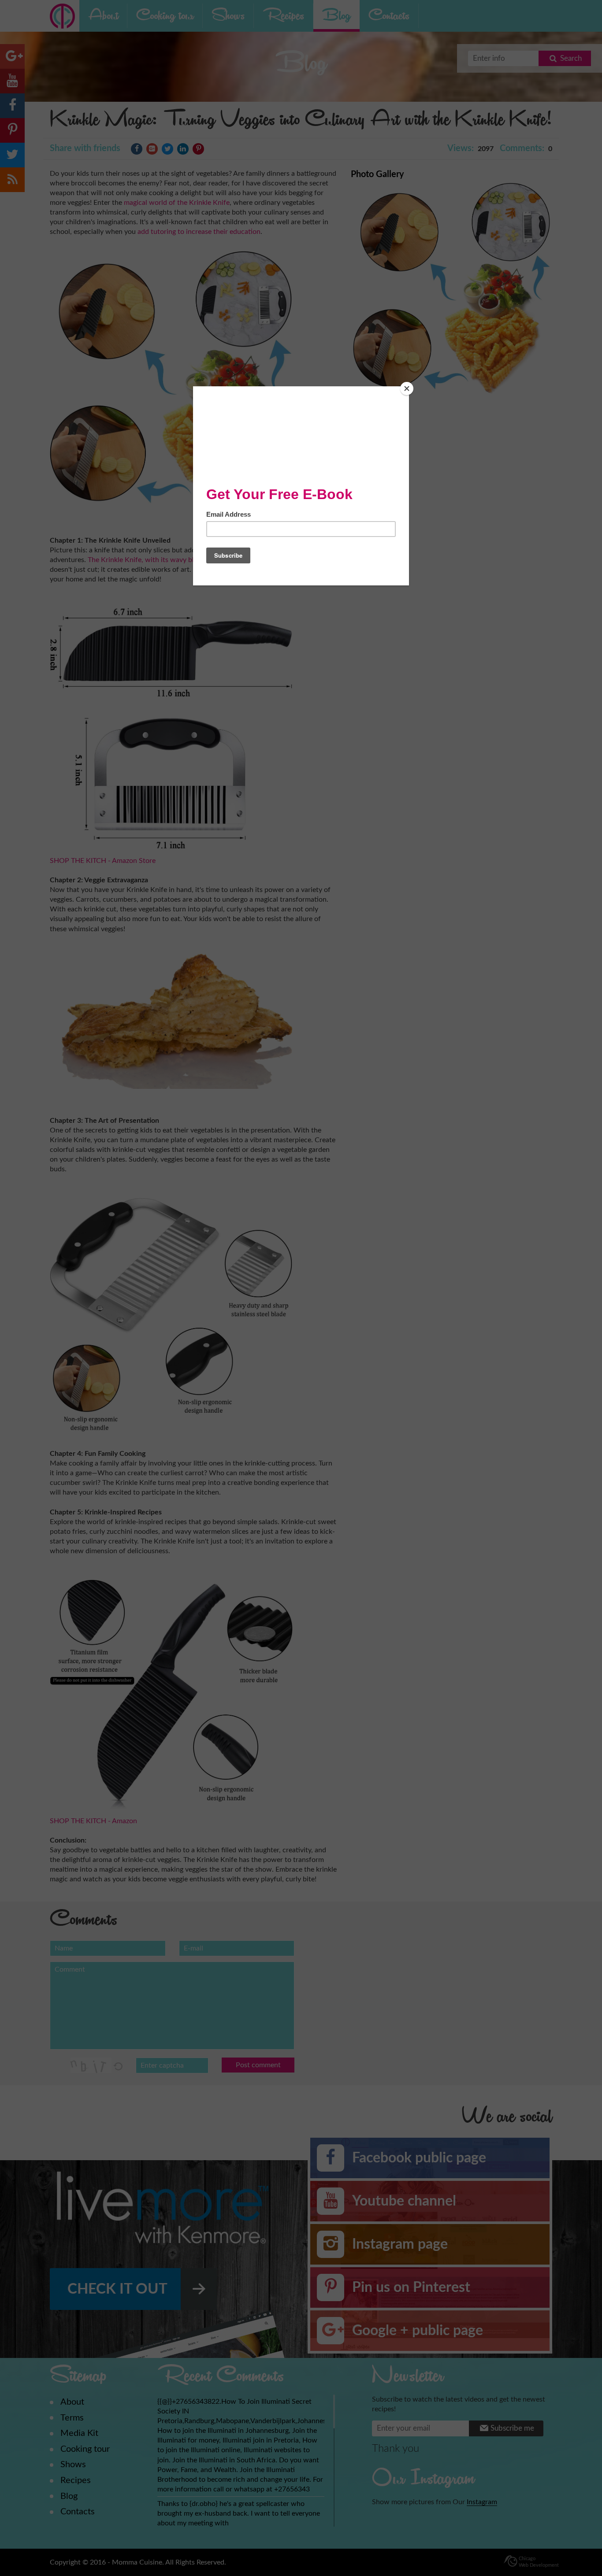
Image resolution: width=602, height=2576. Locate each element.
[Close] (407, 389)
